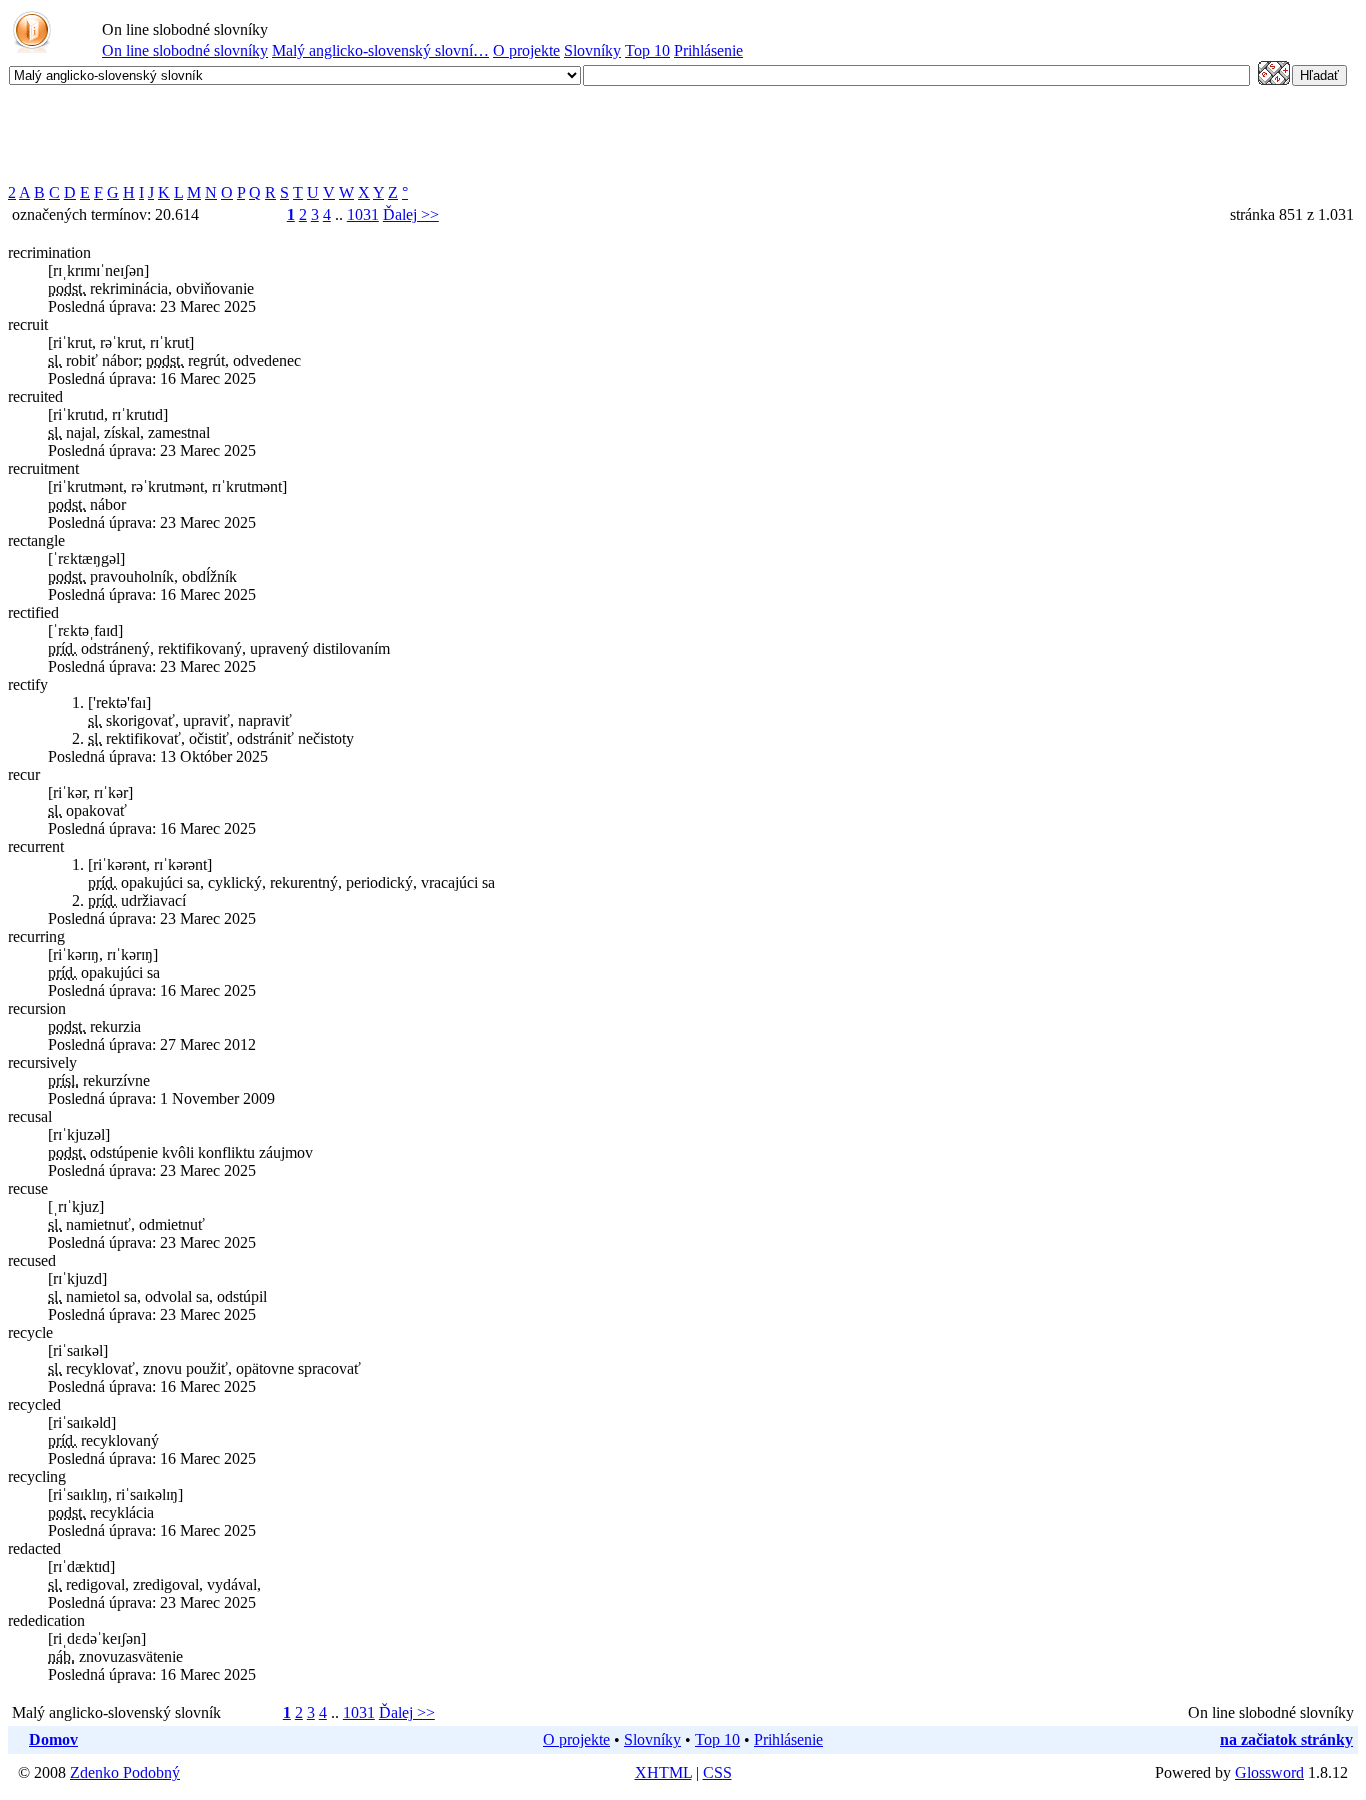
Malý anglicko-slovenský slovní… (380, 50)
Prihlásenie (708, 50)
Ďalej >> (411, 214)
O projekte (526, 50)
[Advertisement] (372, 135)
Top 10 (647, 50)
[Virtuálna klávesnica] (1274, 79)
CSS (717, 1772)
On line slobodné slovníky (185, 50)
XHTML (663, 1772)
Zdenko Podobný (125, 1772)
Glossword (1269, 1772)
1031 (363, 214)
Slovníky (592, 50)
